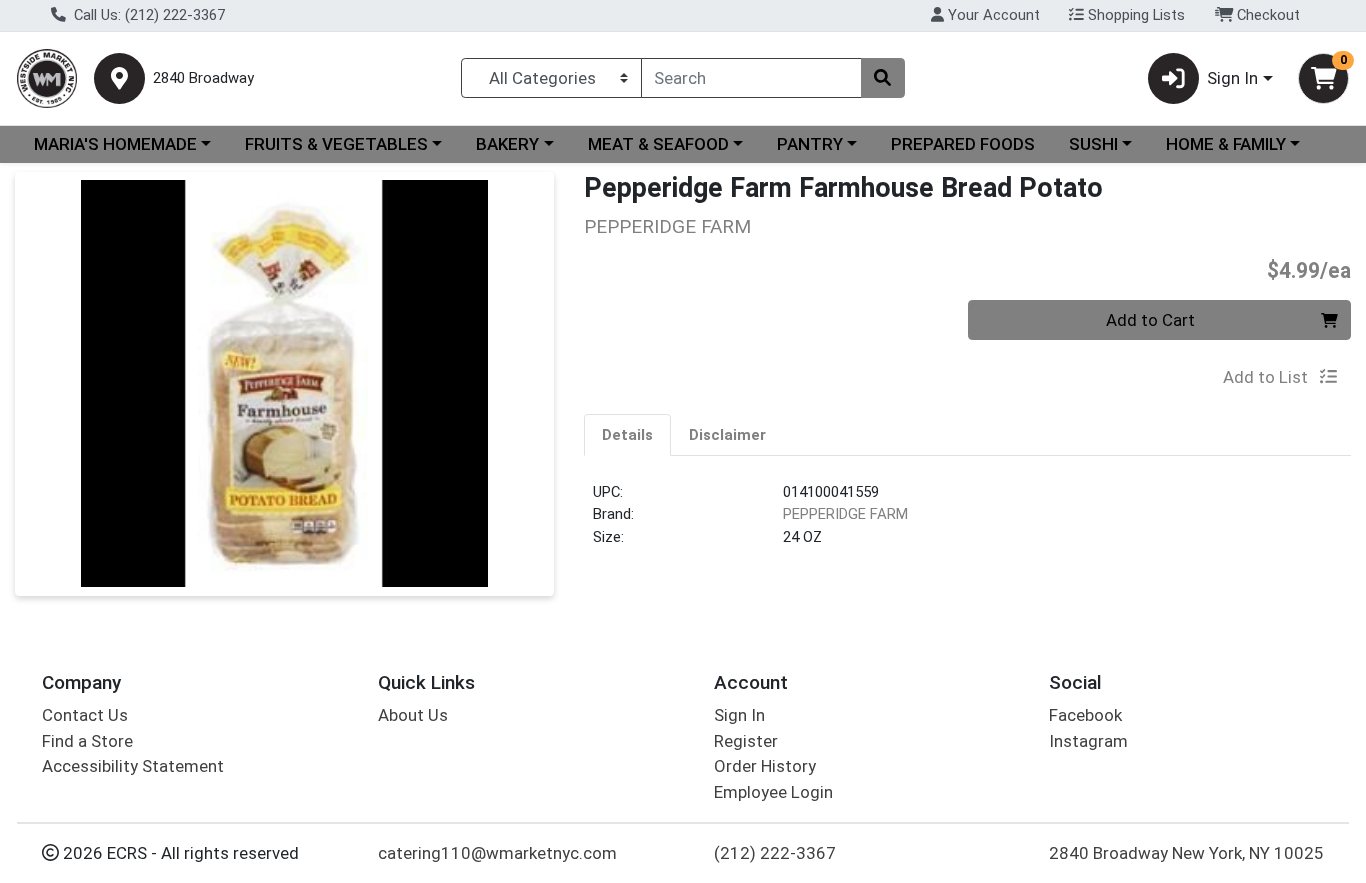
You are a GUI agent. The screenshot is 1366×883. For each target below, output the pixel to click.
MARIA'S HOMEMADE (115, 144)
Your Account (992, 15)
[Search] (883, 78)
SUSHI (1093, 144)
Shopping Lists (1134, 15)
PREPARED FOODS (963, 144)
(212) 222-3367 (775, 853)
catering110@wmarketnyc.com (497, 853)
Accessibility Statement (133, 766)
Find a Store (87, 741)
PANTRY (810, 144)
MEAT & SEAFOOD (658, 144)
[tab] (627, 434)
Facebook (1085, 715)
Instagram (1088, 741)
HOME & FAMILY (1226, 144)
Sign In (739, 715)
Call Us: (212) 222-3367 (147, 15)
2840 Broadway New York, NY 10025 (1186, 853)
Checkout (1266, 15)
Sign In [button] (1232, 78)
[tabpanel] (967, 523)
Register (746, 741)
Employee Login (773, 792)
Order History (765, 766)
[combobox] (751, 78)
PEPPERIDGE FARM (845, 514)
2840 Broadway (203, 78)
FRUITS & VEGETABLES (336, 144)
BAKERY (507, 144)
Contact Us (85, 715)
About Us (413, 715)
